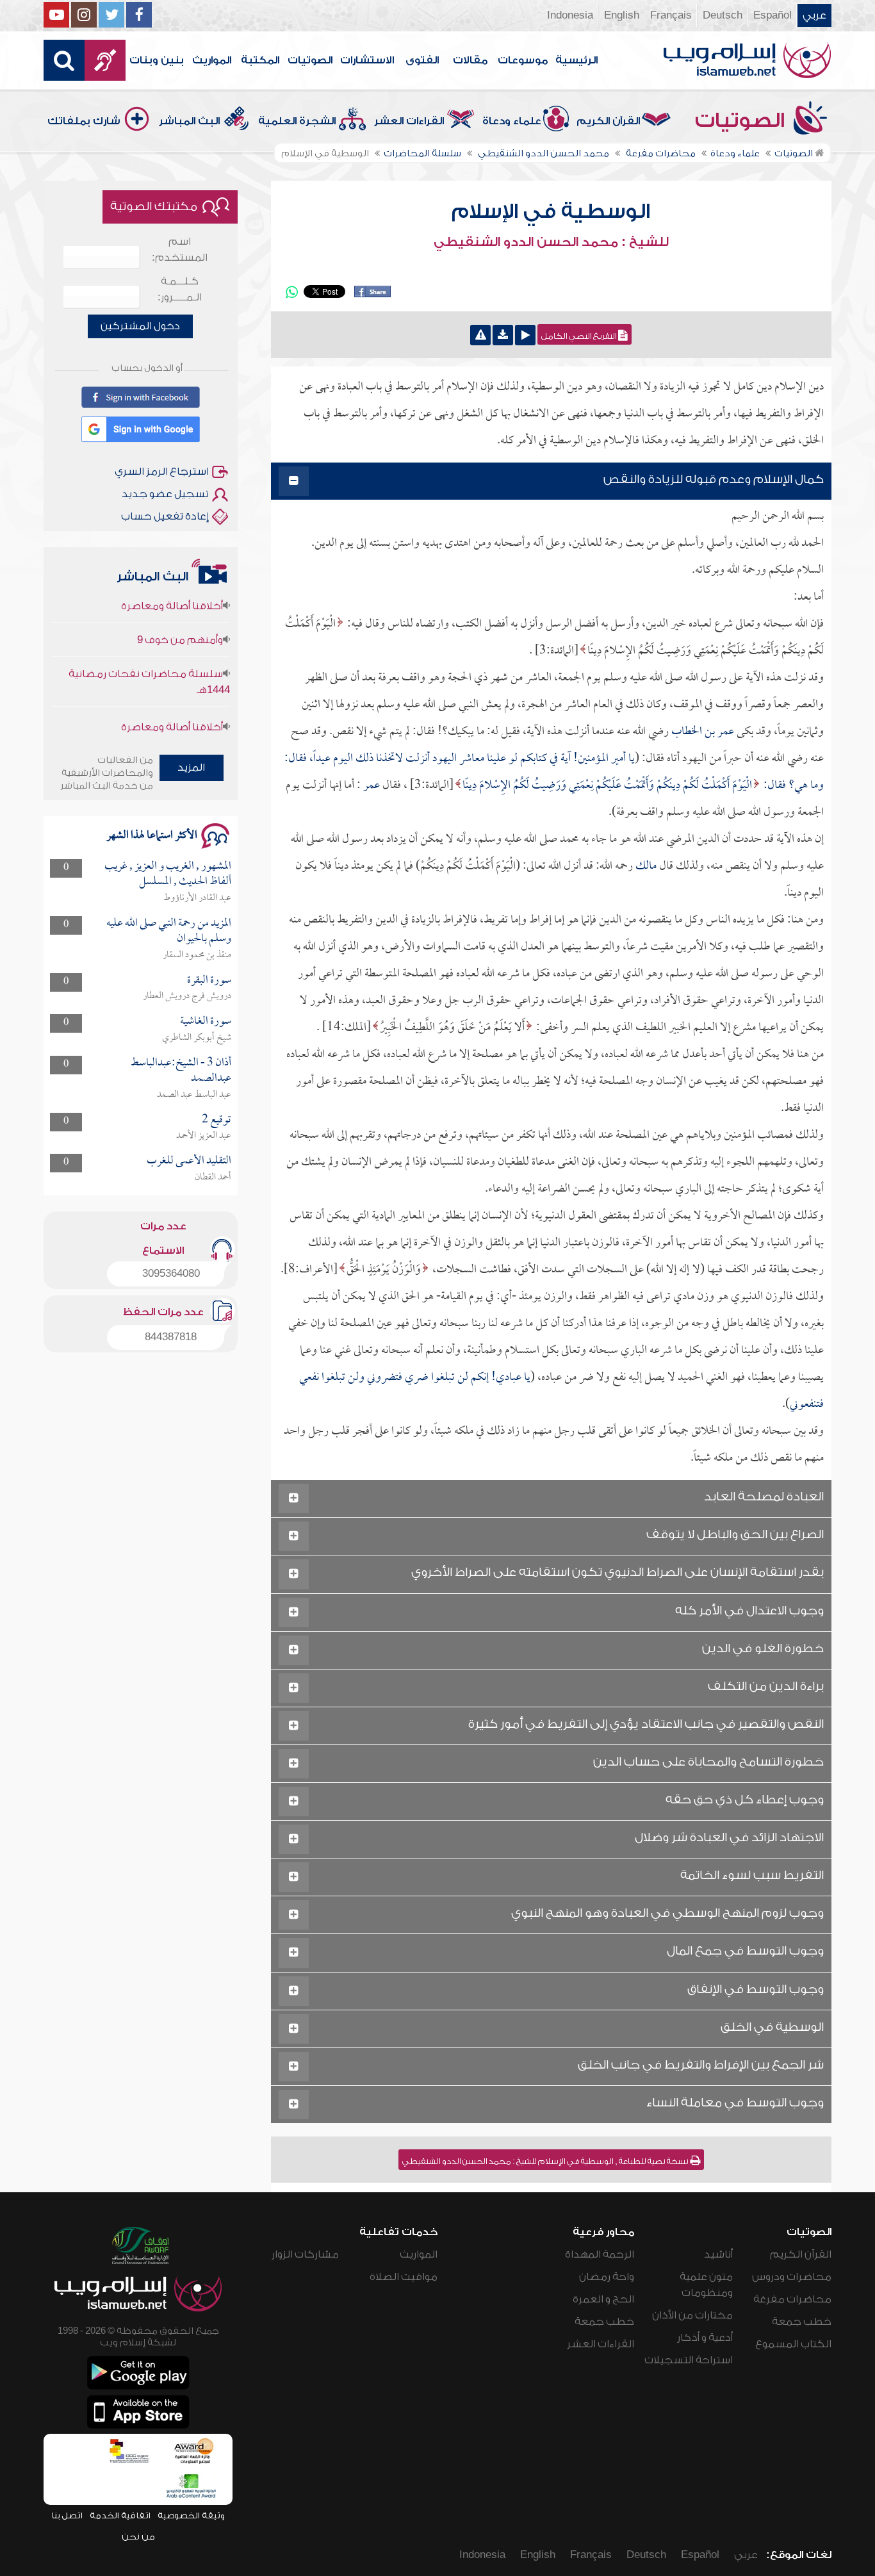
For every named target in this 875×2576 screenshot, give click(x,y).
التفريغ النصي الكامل (580, 336)
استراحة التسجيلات (689, 2360)
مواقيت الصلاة (404, 2277)
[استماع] (525, 335)
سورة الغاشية (206, 1021)
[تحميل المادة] (503, 335)
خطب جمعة (802, 2322)
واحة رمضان (607, 2277)
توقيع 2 (217, 1120)
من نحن (138, 2537)
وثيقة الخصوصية (191, 2515)
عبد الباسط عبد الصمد (194, 1095)
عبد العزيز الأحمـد (204, 1136)
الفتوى (422, 60)
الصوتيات (310, 60)
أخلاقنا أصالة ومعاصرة (172, 696)
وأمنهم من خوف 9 (180, 609)
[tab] (551, 481)
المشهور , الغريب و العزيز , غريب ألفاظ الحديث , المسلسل (168, 874)
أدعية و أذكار (705, 2338)
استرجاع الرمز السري (162, 472)
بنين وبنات (157, 60)
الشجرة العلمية (297, 121)
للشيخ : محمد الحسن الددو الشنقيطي (551, 242)
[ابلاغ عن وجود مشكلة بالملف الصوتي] (480, 335)
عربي (814, 15)
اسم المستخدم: (180, 250)
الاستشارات (367, 60)
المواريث (212, 60)
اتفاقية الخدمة (120, 2515)
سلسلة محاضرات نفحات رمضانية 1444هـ (149, 651)
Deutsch (723, 15)
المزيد (191, 767)
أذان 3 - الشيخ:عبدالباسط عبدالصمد (181, 1071)
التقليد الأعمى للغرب (189, 1161)
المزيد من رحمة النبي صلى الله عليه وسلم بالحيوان (169, 931)
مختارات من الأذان (692, 2315)
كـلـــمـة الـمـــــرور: (180, 289)
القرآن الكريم (608, 121)
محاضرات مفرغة (792, 2299)
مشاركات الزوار (305, 2254)
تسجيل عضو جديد (165, 494)
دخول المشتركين (140, 326)
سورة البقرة (209, 980)
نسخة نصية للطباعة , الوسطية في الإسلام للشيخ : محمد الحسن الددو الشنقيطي (546, 2162)
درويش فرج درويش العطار (187, 996)
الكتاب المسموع (793, 2344)
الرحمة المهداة (600, 2254)
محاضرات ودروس (792, 2277)
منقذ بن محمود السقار (197, 955)
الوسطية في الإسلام (551, 211)
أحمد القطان (213, 1177)
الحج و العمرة (603, 2299)
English (622, 15)
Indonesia (570, 15)
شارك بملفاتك (84, 121)
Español (773, 15)
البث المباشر (189, 121)
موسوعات (523, 60)
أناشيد (718, 2254)
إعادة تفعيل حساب (165, 516)
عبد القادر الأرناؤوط (197, 898)
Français (671, 15)
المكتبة (260, 60)
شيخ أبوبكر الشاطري (197, 1038)
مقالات (470, 60)
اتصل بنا (67, 2515)
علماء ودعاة (512, 121)
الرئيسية (577, 60)
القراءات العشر (409, 121)
